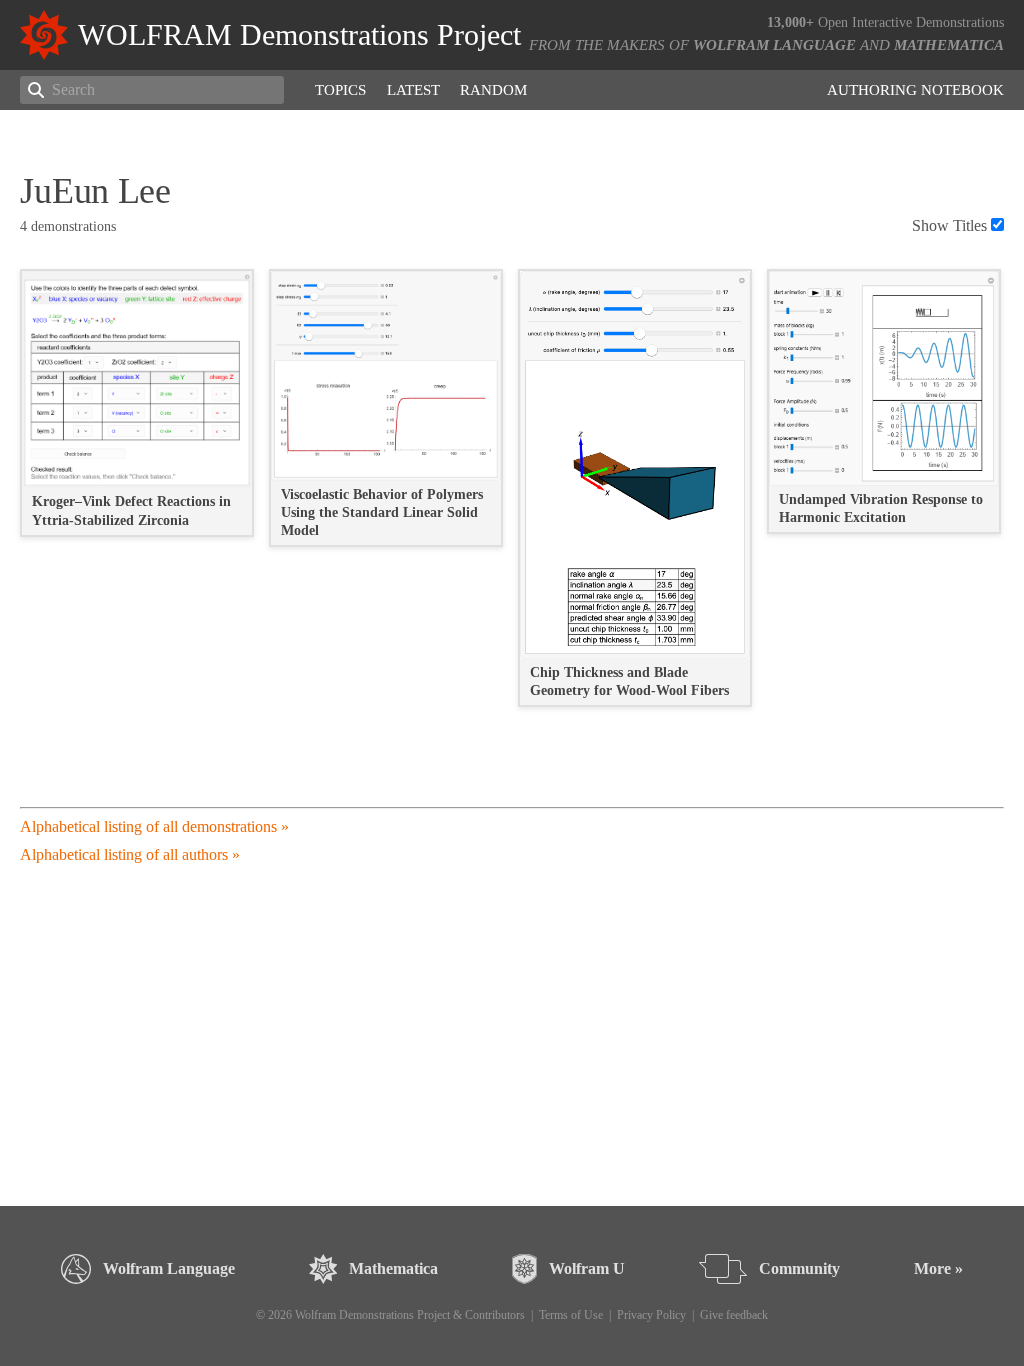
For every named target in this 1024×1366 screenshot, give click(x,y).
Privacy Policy (651, 1315)
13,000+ (790, 22)
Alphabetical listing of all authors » (130, 854)
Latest (413, 90)
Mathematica (949, 45)
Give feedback (734, 1315)
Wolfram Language (774, 45)
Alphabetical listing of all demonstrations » (154, 826)
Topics (340, 90)
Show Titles (949, 225)
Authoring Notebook (915, 90)
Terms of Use (571, 1315)
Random (493, 90)
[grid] (511, 498)
